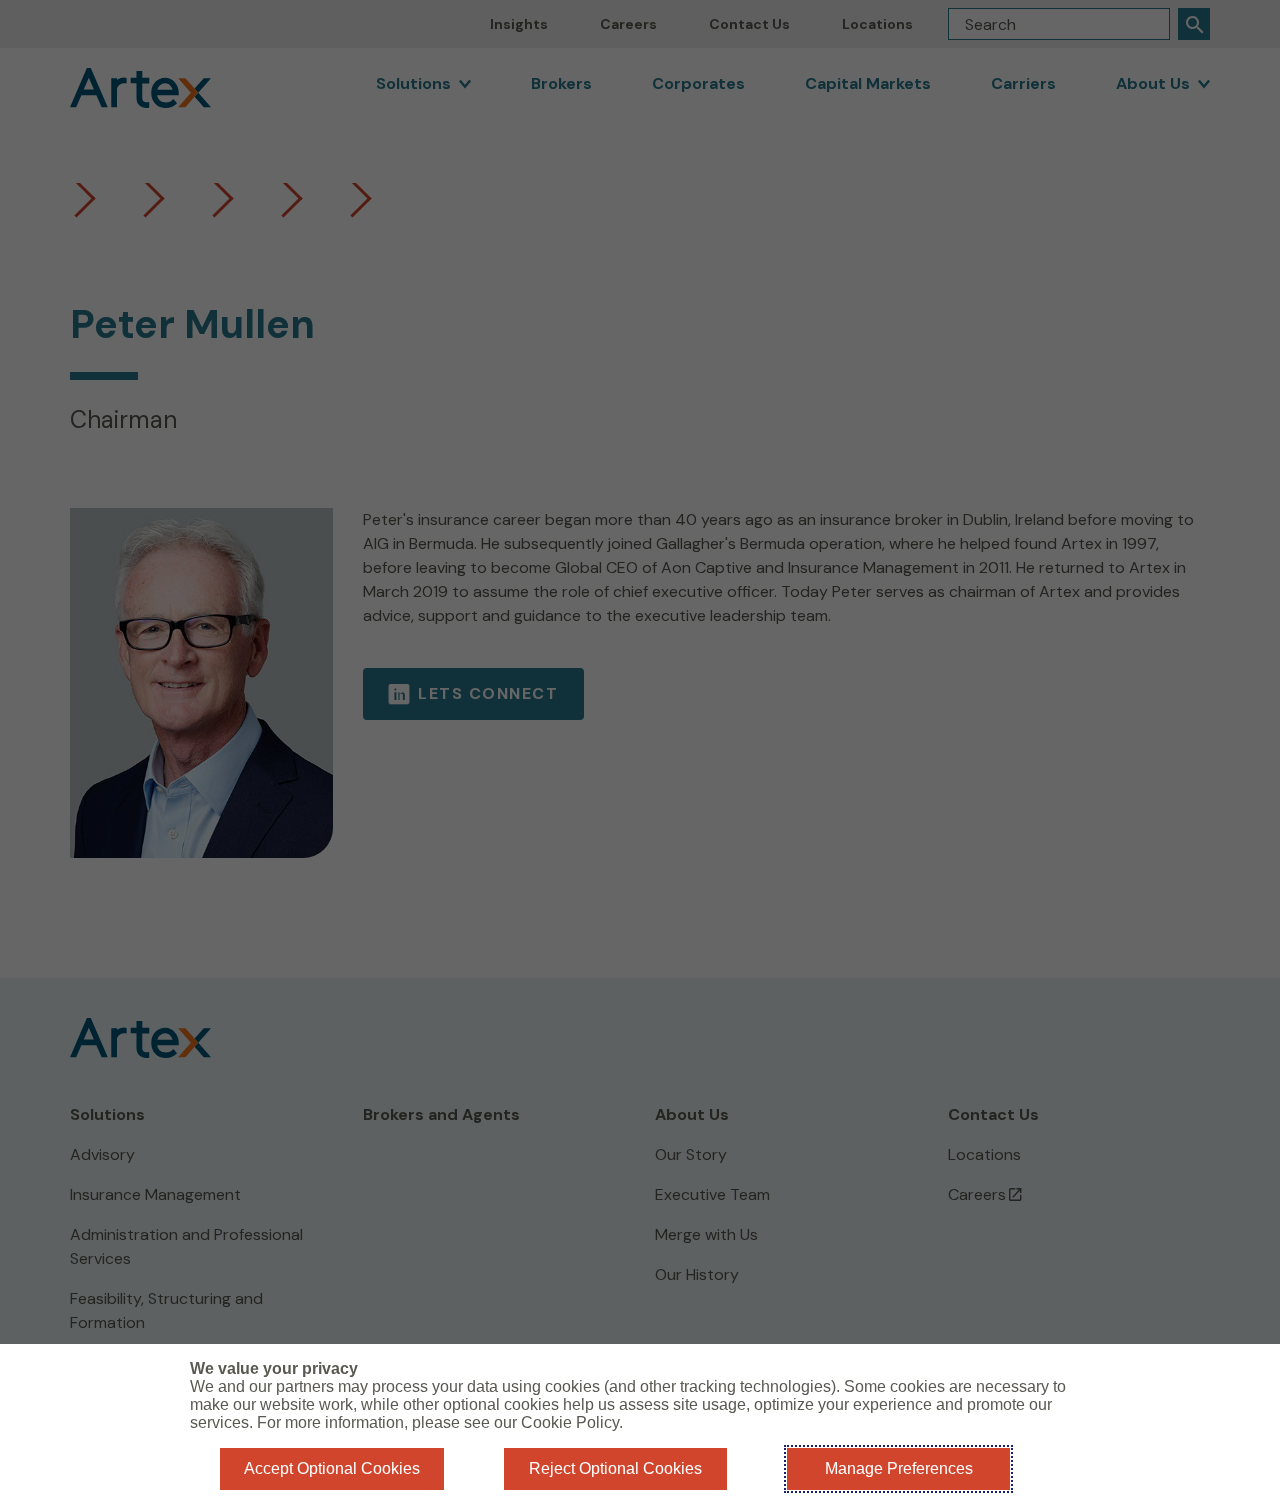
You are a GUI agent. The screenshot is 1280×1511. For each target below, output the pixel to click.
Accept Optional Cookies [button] (332, 1468)
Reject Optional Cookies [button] (615, 1468)
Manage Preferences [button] (899, 1468)
